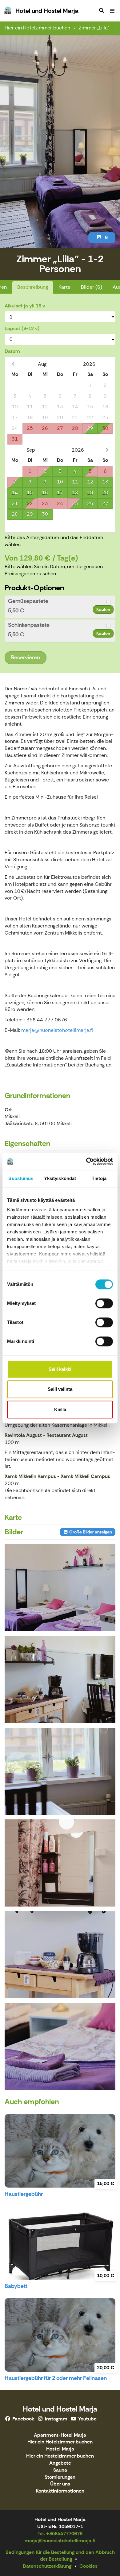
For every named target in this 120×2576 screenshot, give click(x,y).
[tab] (60, 607)
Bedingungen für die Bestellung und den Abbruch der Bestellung (60, 2556)
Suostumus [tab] (21, 1178)
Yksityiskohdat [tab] (60, 1178)
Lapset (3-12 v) (22, 328)
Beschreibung (33, 287)
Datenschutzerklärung (47, 2566)
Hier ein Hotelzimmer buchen (37, 28)
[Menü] (112, 11)
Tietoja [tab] (99, 1178)
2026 (89, 364)
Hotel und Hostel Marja (60, 2409)
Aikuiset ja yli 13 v (25, 306)
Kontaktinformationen (60, 2491)
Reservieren (26, 657)
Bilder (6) (92, 287)
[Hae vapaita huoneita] (102, 11)
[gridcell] (15, 386)
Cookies (88, 2566)
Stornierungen (60, 2477)
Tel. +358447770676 (60, 2534)
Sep (31, 450)
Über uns (60, 2484)
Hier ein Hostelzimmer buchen (60, 2456)
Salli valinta (60, 1389)
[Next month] (107, 450)
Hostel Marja (60, 2449)
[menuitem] (102, 11)
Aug (42, 364)
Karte (64, 287)
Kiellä (60, 1409)
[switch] (104, 1303)
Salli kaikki (60, 1369)
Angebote (60, 2463)
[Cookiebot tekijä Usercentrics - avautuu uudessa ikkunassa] (86, 1161)
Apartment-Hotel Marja (60, 2435)
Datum (12, 351)
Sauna (60, 2470)
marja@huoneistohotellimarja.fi (57, 1030)
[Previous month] (13, 364)
